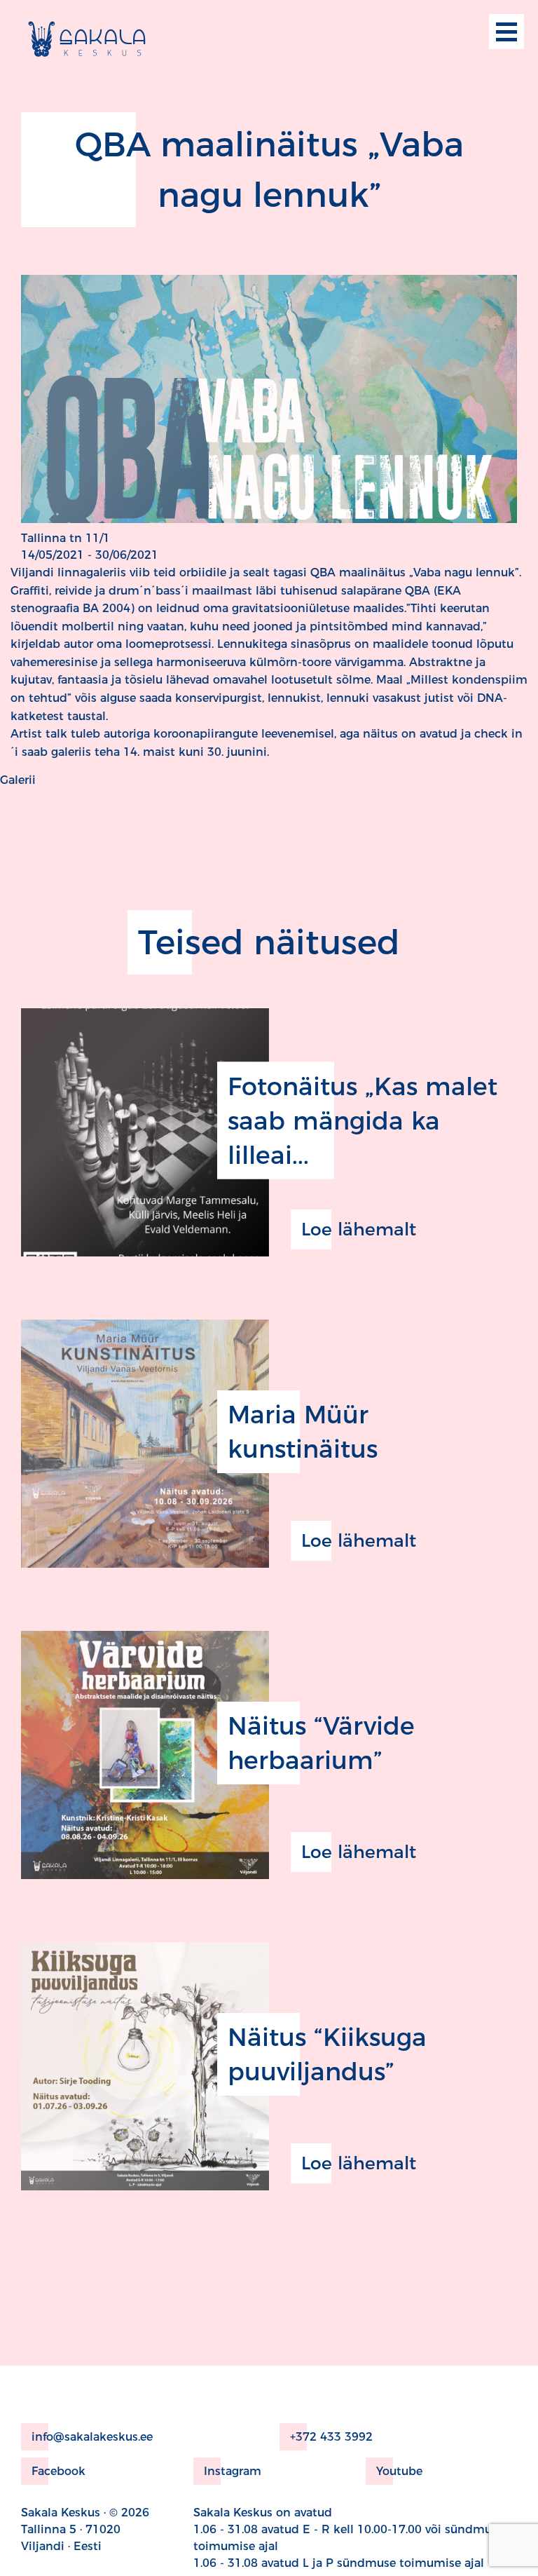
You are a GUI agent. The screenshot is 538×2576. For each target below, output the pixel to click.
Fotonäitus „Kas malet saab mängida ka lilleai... (363, 1120)
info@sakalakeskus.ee (92, 2437)
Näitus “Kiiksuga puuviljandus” (327, 2054)
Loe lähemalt (359, 1229)
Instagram (233, 2471)
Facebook (58, 2471)
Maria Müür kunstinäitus (303, 1432)
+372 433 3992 (331, 2437)
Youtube (399, 2471)
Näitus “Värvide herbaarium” (321, 1743)
